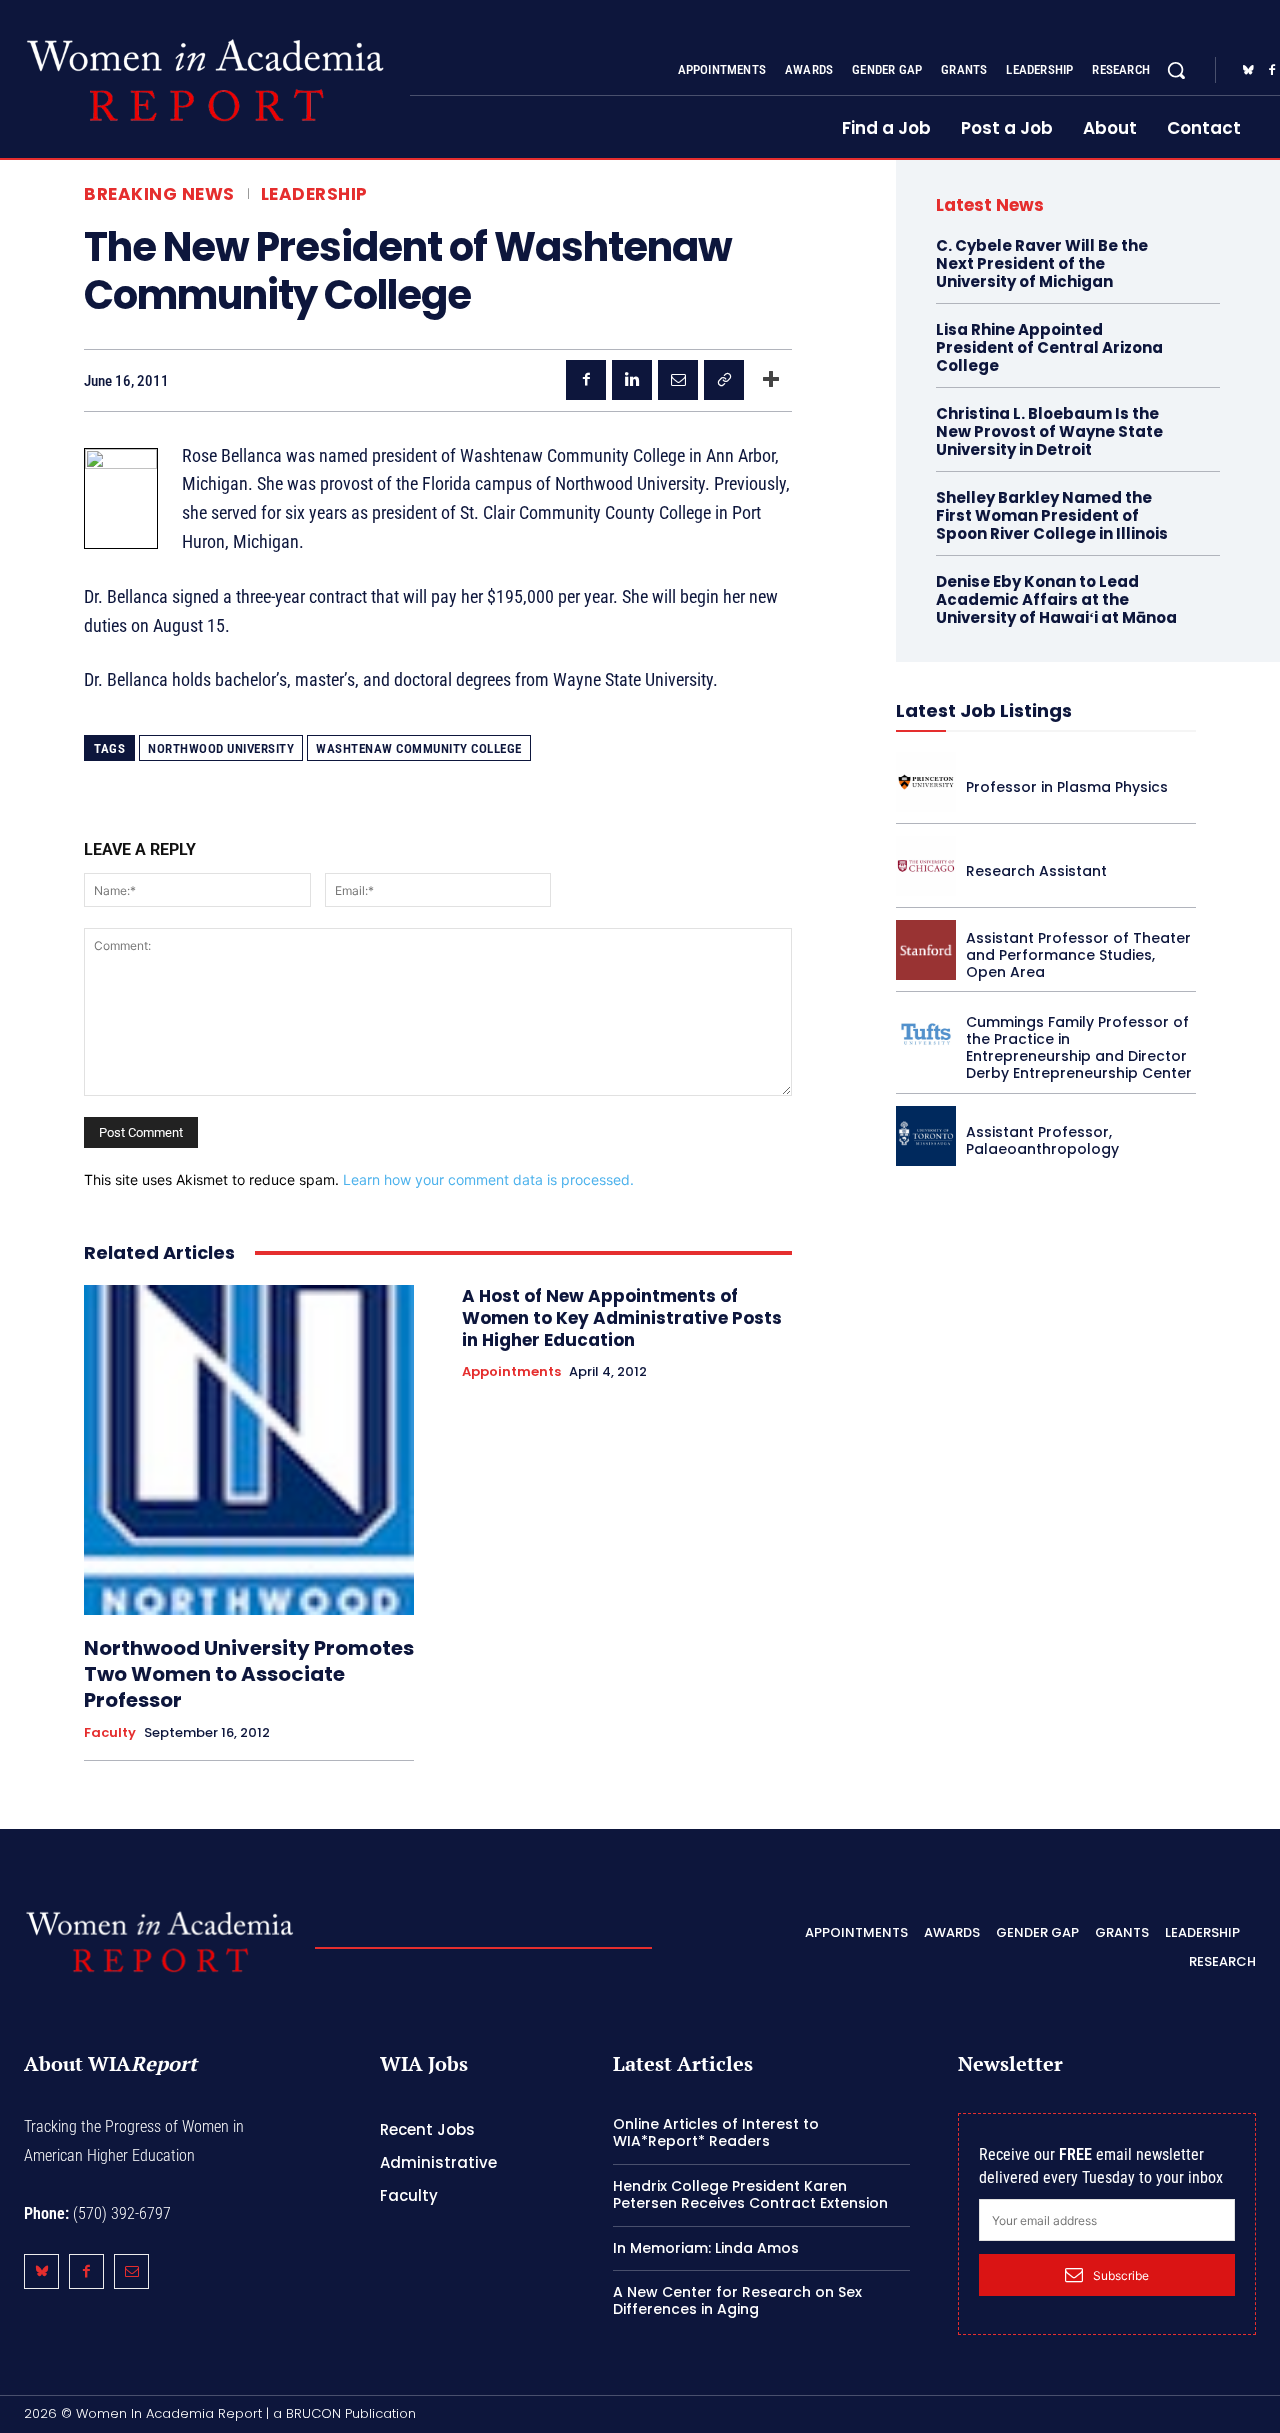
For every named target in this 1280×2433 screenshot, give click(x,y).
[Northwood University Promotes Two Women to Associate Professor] (249, 1450)
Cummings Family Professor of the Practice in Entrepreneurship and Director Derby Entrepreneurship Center (1079, 1047)
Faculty (110, 1733)
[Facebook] (586, 380)
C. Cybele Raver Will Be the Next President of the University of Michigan (1042, 263)
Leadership (314, 194)
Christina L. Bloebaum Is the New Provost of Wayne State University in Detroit (1049, 431)
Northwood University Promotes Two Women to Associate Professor (249, 1674)
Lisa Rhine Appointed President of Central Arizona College (1049, 347)
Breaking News (159, 194)
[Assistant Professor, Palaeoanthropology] (926, 1136)
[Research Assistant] (926, 866)
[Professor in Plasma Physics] (926, 782)
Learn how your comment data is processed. (488, 1179)
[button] (1176, 70)
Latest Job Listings (984, 710)
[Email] (678, 380)
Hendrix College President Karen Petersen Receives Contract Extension (750, 2194)
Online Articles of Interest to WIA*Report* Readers (716, 2132)
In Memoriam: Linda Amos (706, 2248)
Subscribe (1121, 2275)
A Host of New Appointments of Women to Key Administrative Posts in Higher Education (622, 1318)
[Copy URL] (724, 380)
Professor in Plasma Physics (1067, 787)
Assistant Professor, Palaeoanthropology (1042, 1140)
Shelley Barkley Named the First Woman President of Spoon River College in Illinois (1052, 515)
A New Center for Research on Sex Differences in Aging (737, 2300)
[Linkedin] (632, 380)
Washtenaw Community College (419, 748)
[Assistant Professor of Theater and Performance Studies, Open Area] (926, 950)
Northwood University (221, 748)
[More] (771, 380)
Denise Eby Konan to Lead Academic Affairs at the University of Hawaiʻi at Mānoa (1056, 599)
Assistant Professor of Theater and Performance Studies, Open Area (1078, 955)
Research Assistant (1036, 871)
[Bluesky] (1248, 71)
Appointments (511, 1372)
